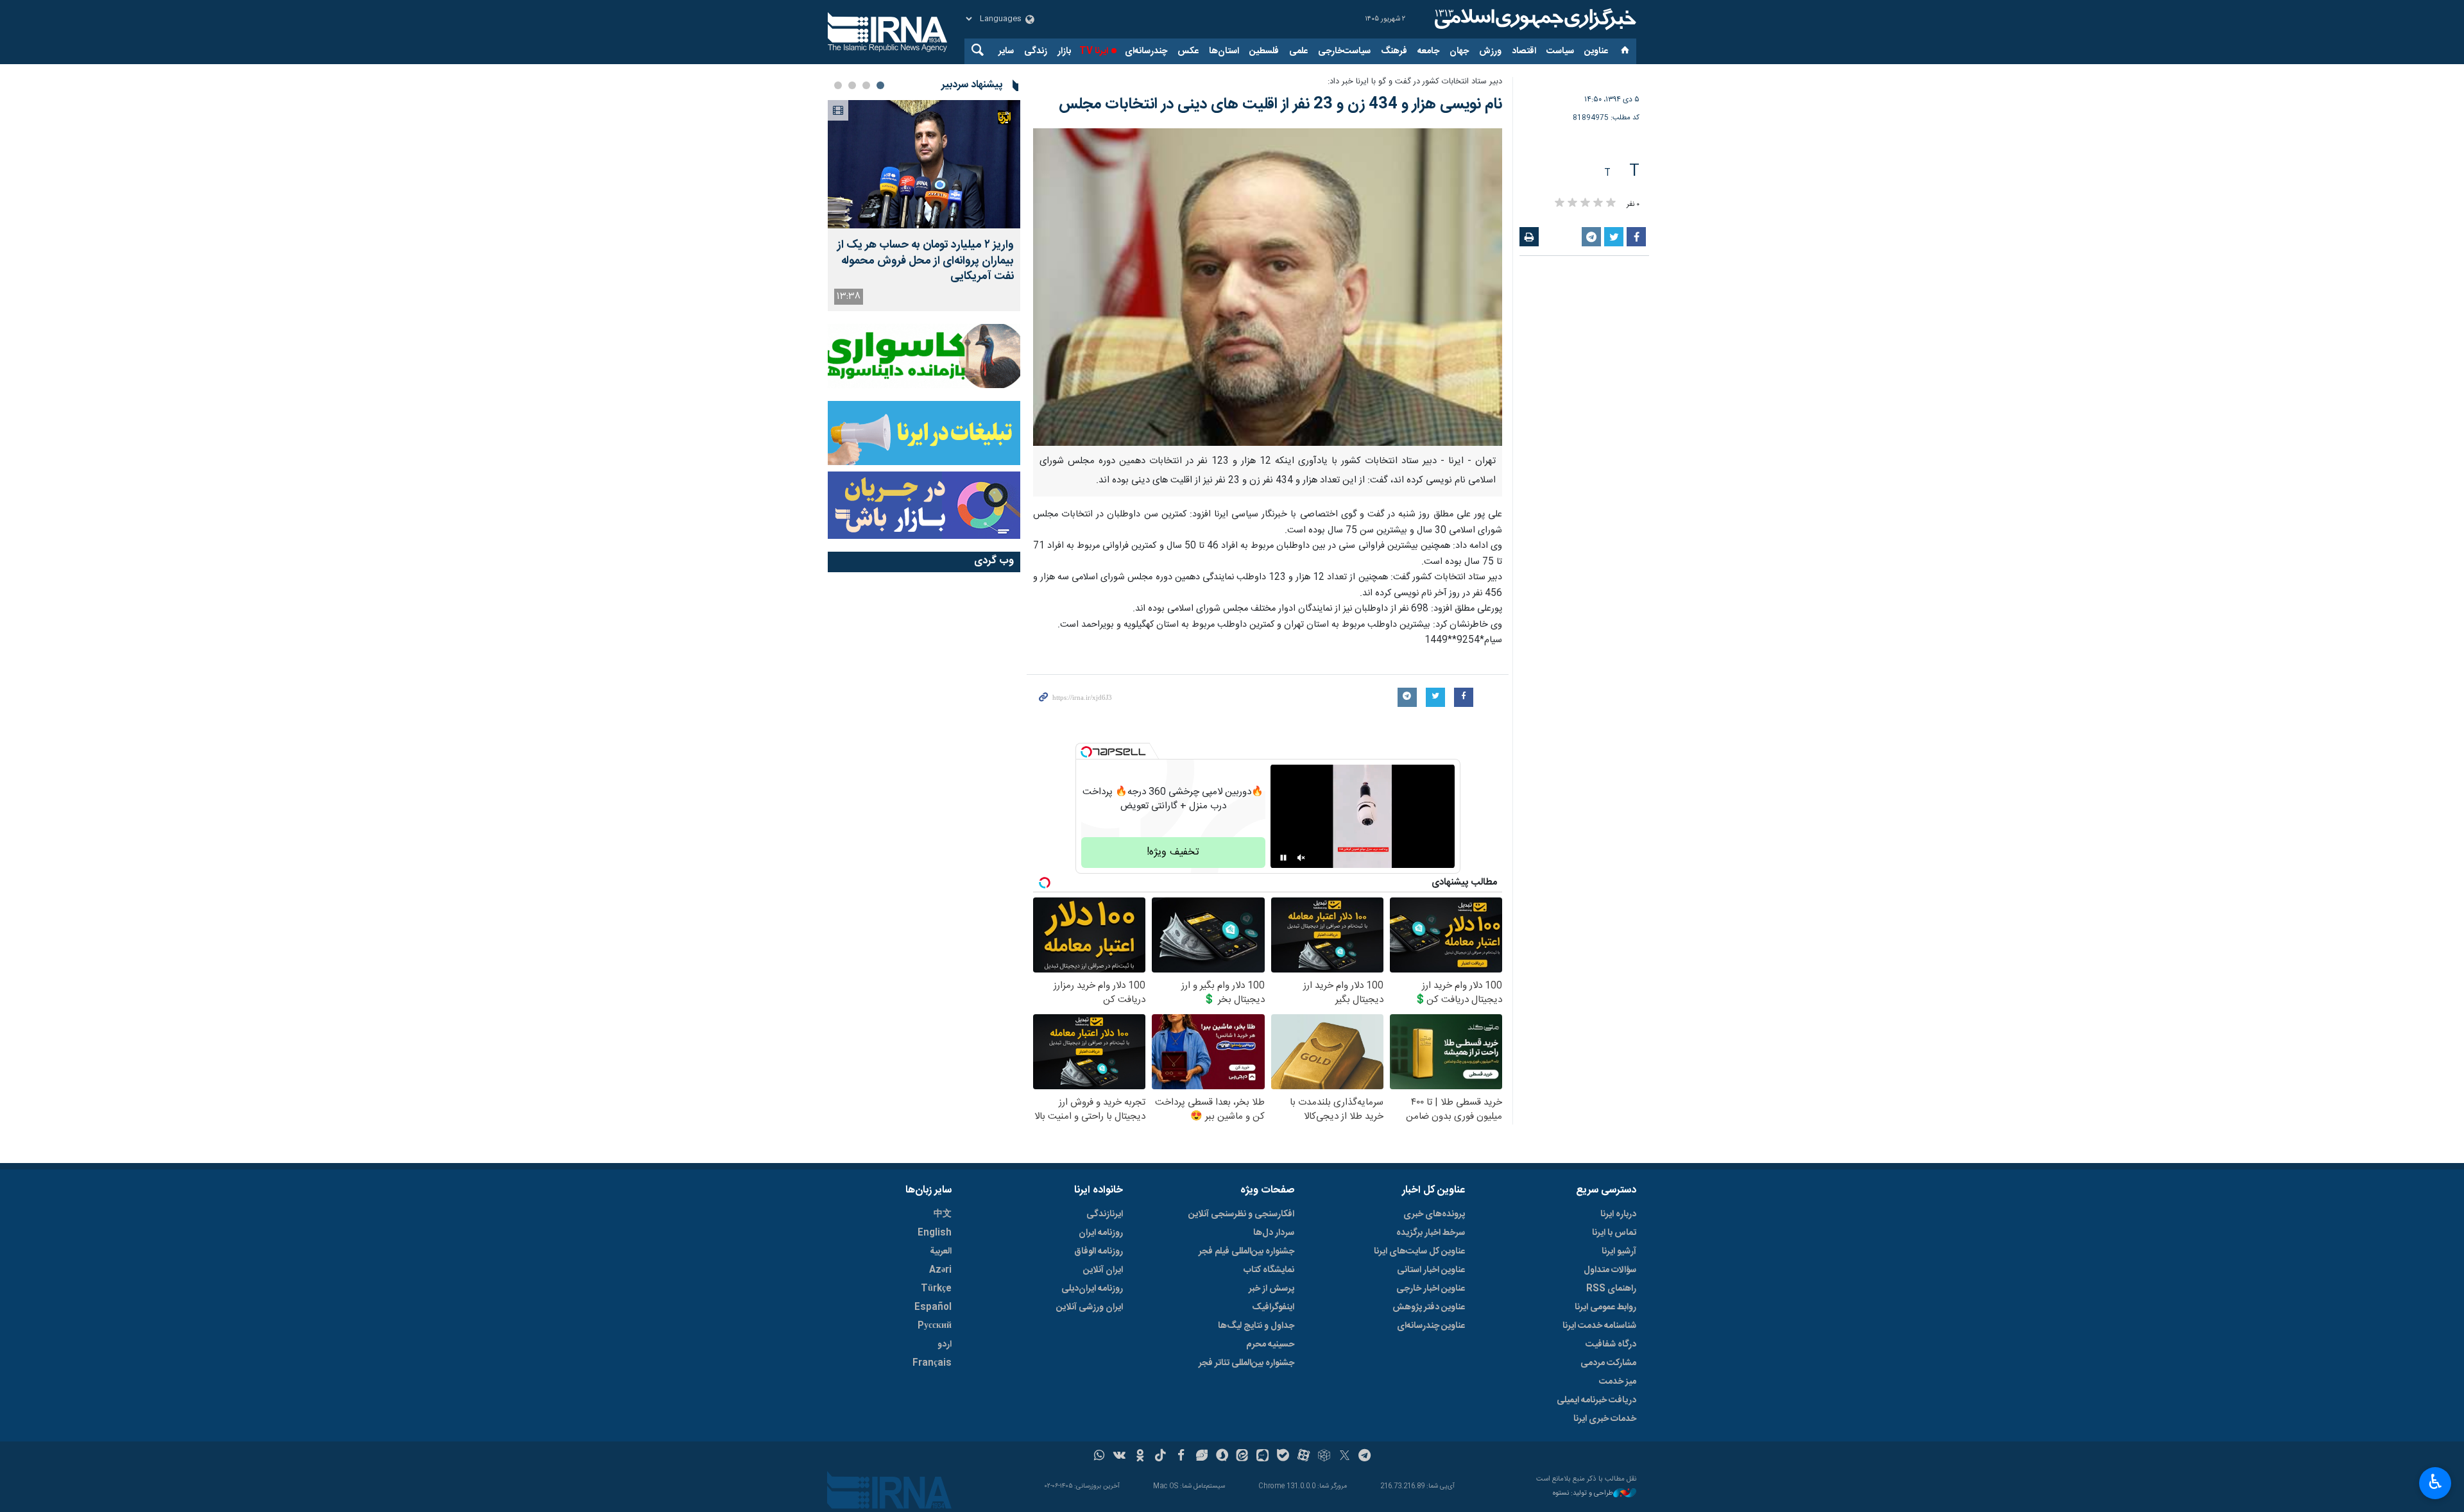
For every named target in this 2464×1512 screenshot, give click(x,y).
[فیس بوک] (1181, 1457)
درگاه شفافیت (1611, 1345)
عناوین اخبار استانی (1431, 1270)
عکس (1188, 51)
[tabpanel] (924, 206)
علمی (1298, 51)
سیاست (1560, 51)
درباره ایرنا (1618, 1214)
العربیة (941, 1252)
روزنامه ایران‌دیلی (1092, 1289)
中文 (943, 1214)
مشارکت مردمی (1608, 1363)
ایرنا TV (1094, 51)
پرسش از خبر (1271, 1289)
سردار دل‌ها (1274, 1233)
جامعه (1428, 51)
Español (933, 1307)
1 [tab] (880, 85)
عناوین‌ (1596, 51)
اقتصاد (1524, 51)
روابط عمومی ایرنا (1605, 1307)
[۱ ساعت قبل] (924, 164)
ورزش (1490, 51)
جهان (1459, 51)
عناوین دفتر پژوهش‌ (1429, 1307)
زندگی (1036, 51)
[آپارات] (1304, 1457)
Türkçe (936, 1289)
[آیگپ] (1262, 1457)
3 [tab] (852, 85)
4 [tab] (838, 85)
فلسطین (1264, 51)
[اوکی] (1140, 1457)
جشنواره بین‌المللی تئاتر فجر (1246, 1363)
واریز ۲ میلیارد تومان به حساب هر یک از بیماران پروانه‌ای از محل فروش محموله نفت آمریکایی (926, 261)
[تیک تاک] (1160, 1457)
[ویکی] (1119, 1457)
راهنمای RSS (1611, 1289)
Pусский (935, 1326)
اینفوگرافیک (1273, 1307)
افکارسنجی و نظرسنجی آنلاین (1241, 1214)
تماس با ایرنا (1614, 1233)
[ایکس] (1345, 1457)
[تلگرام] (1365, 1457)
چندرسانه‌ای (1146, 51)
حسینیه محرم (1270, 1345)
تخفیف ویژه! (1173, 852)
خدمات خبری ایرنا (1605, 1419)
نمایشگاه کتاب (1269, 1270)
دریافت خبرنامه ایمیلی (1596, 1400)
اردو (945, 1345)
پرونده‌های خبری (1434, 1214)
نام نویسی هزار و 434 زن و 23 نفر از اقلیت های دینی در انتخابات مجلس (1280, 105)
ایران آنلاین (1103, 1270)
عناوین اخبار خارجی (1431, 1289)
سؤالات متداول (1610, 1270)
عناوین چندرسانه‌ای (1431, 1326)
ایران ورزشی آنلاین (1090, 1307)
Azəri (940, 1270)
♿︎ (2435, 1482)
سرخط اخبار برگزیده (1431, 1233)
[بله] (1283, 1457)
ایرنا (1534, 19)
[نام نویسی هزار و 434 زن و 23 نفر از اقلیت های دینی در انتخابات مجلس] (1268, 287)
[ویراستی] (1202, 1457)
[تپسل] (1086, 752)
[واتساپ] (1099, 1457)
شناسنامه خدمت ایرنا (1599, 1326)
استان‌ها (1224, 51)
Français (932, 1363)
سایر (1006, 51)
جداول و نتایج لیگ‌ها (1256, 1326)
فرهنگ (1394, 51)
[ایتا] (1243, 1457)
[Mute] (1301, 858)
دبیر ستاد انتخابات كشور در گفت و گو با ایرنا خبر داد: (1415, 82)
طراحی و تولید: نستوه (1583, 1494)
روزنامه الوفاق (1099, 1252)
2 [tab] (866, 85)
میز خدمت (1618, 1382)
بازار (1064, 51)
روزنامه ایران (1101, 1233)
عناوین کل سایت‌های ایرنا (1419, 1252)
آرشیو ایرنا (1619, 1252)
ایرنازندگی (1105, 1214)
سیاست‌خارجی (1344, 51)
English (935, 1233)
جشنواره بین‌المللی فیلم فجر (1246, 1252)
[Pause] (1283, 858)
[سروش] (1222, 1457)
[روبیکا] (1324, 1457)
